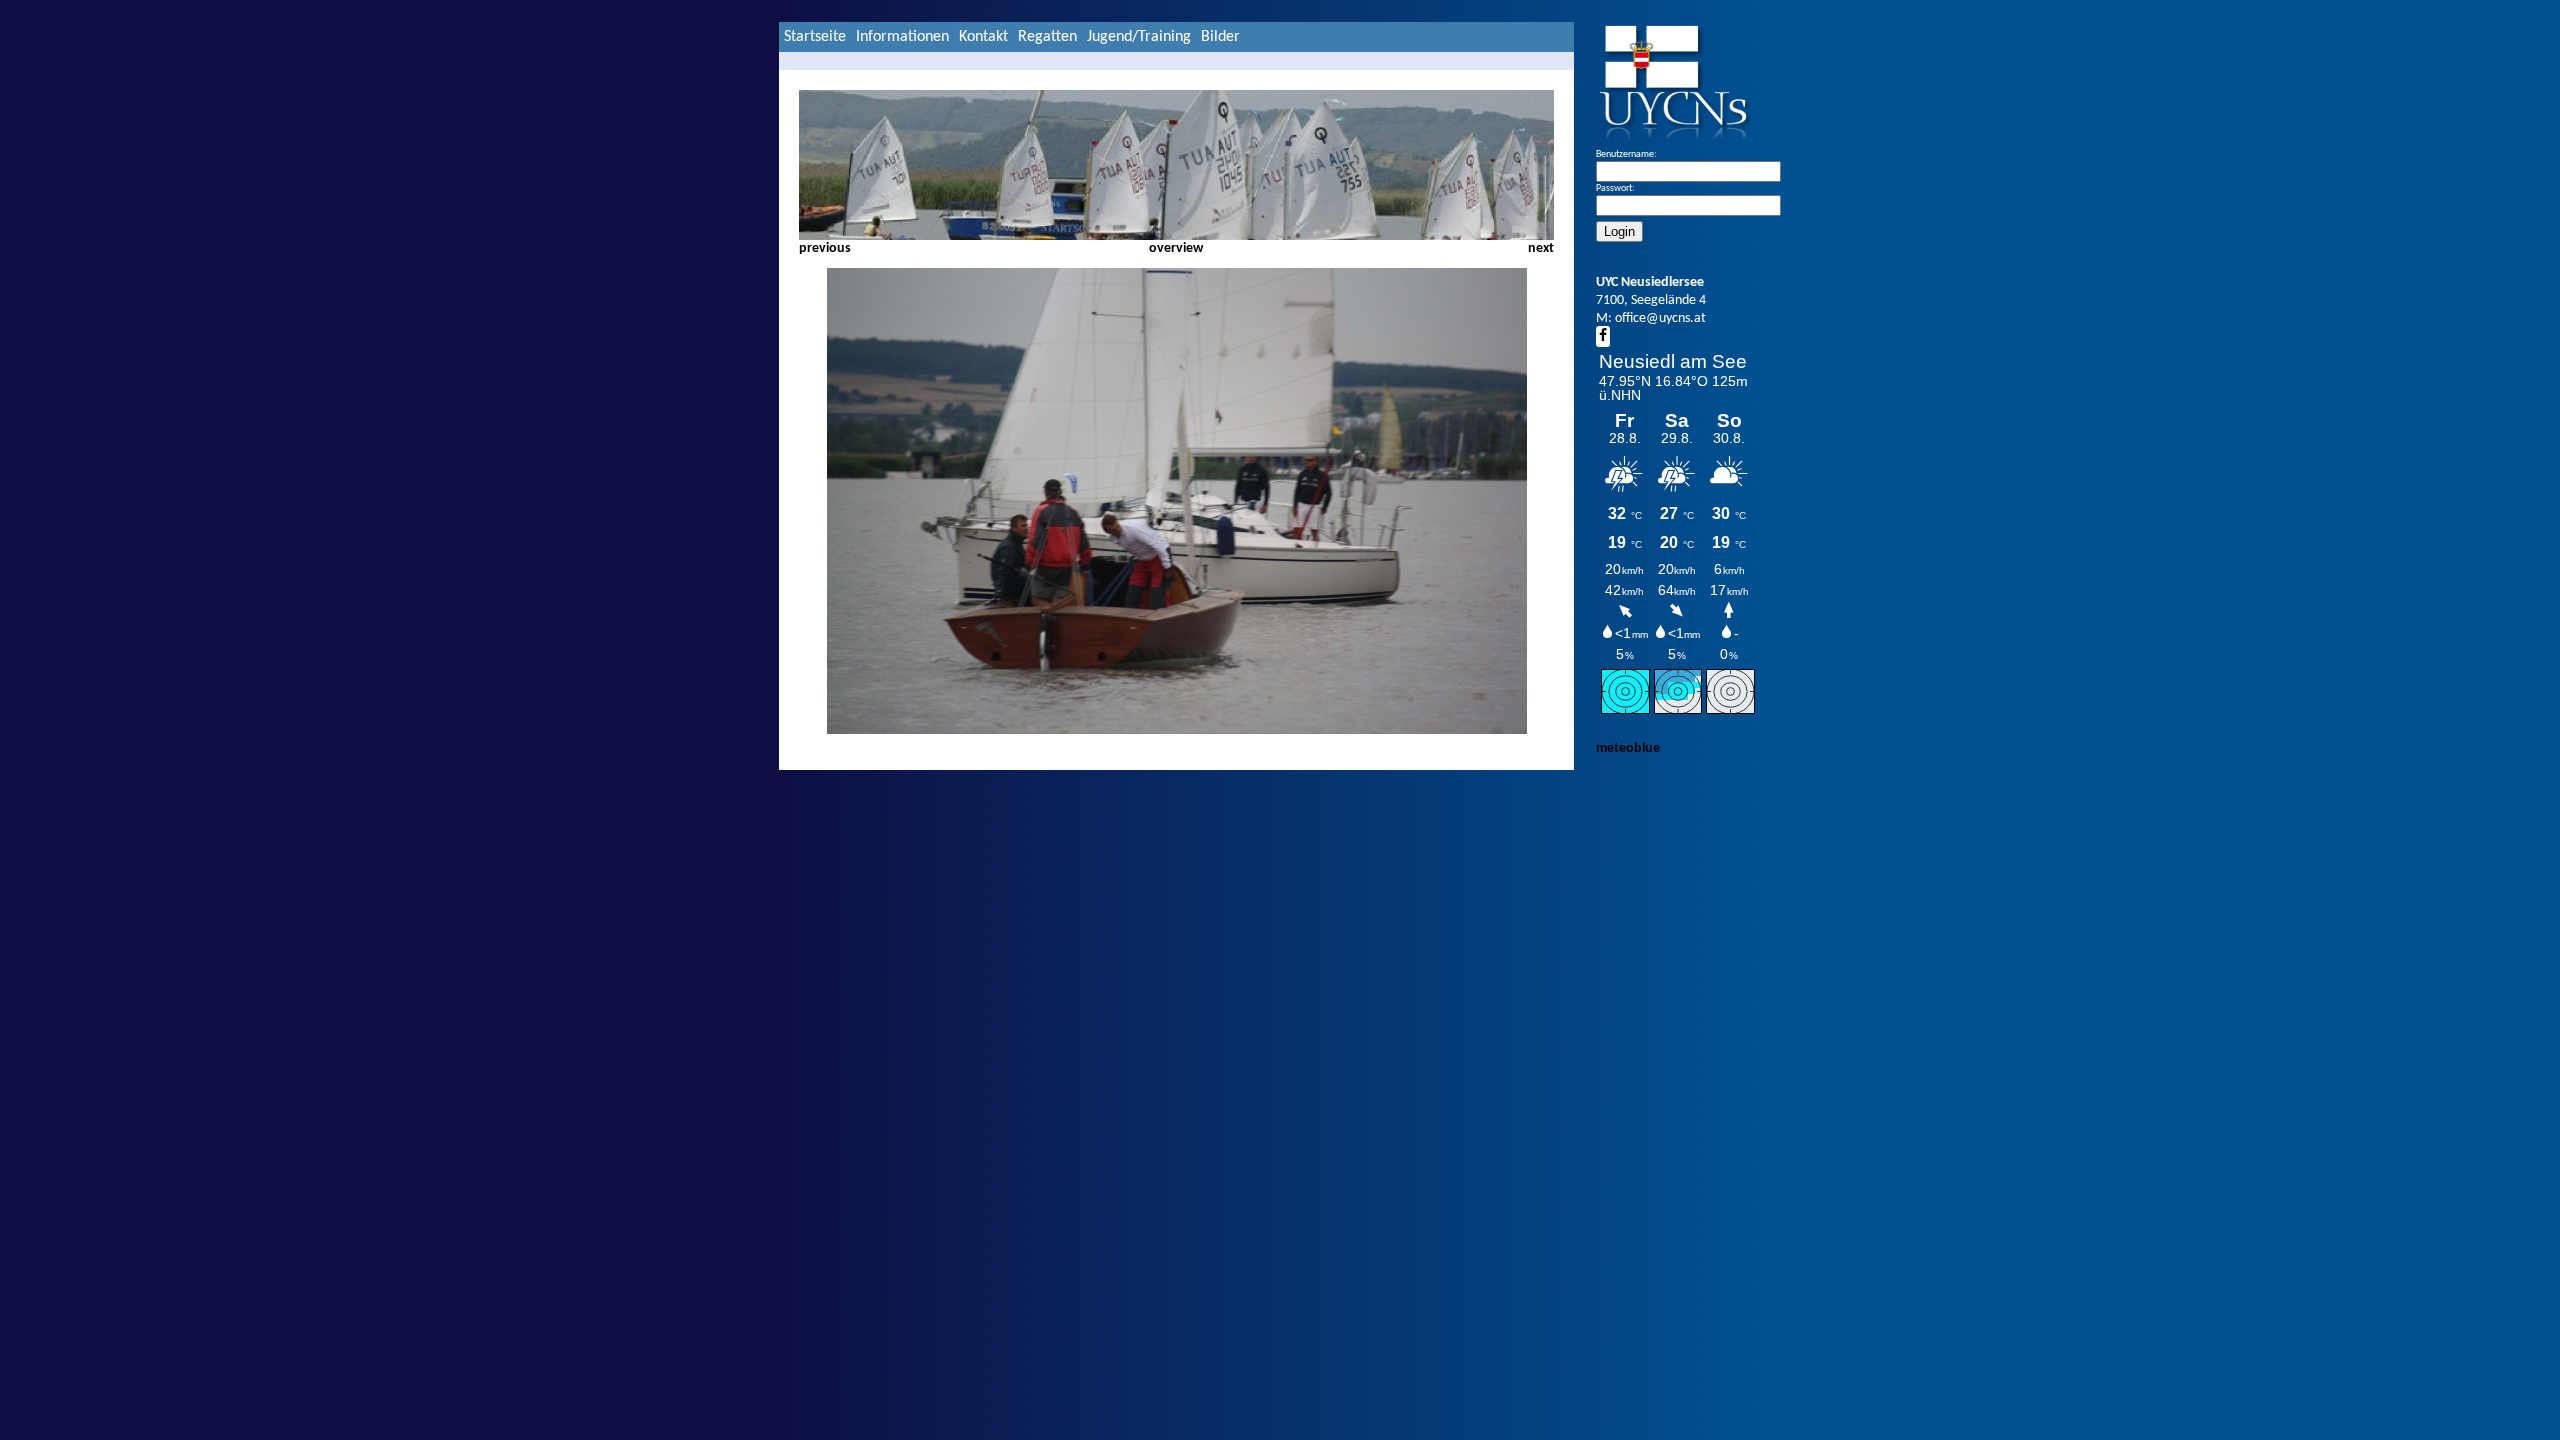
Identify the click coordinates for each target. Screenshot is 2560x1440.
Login (1619, 231)
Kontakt (983, 37)
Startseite (815, 37)
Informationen (902, 37)
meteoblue (1628, 748)
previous (825, 248)
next (1541, 248)
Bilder (1220, 37)
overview (1176, 248)
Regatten (1047, 37)
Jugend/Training (1139, 37)
